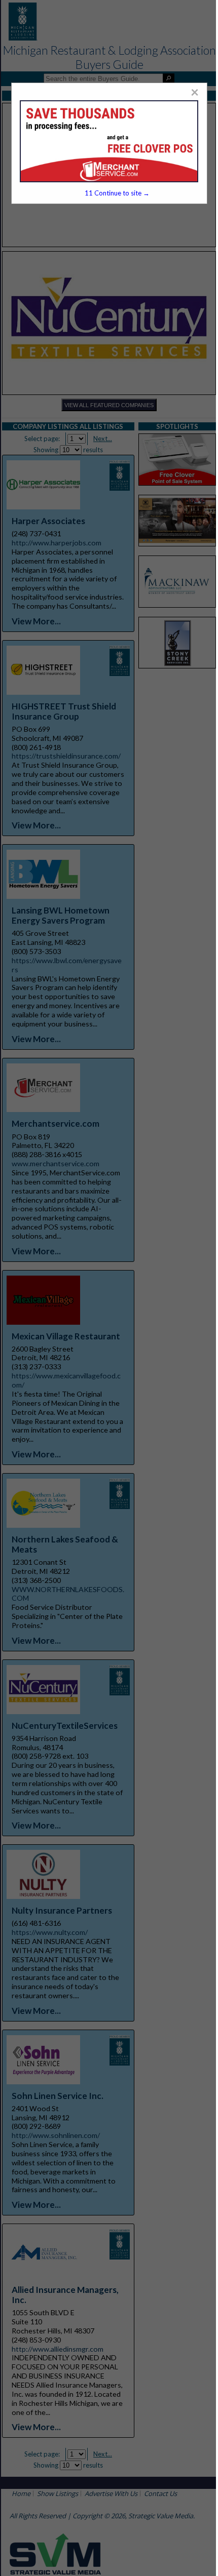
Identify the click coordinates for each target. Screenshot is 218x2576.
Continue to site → (117, 193)
